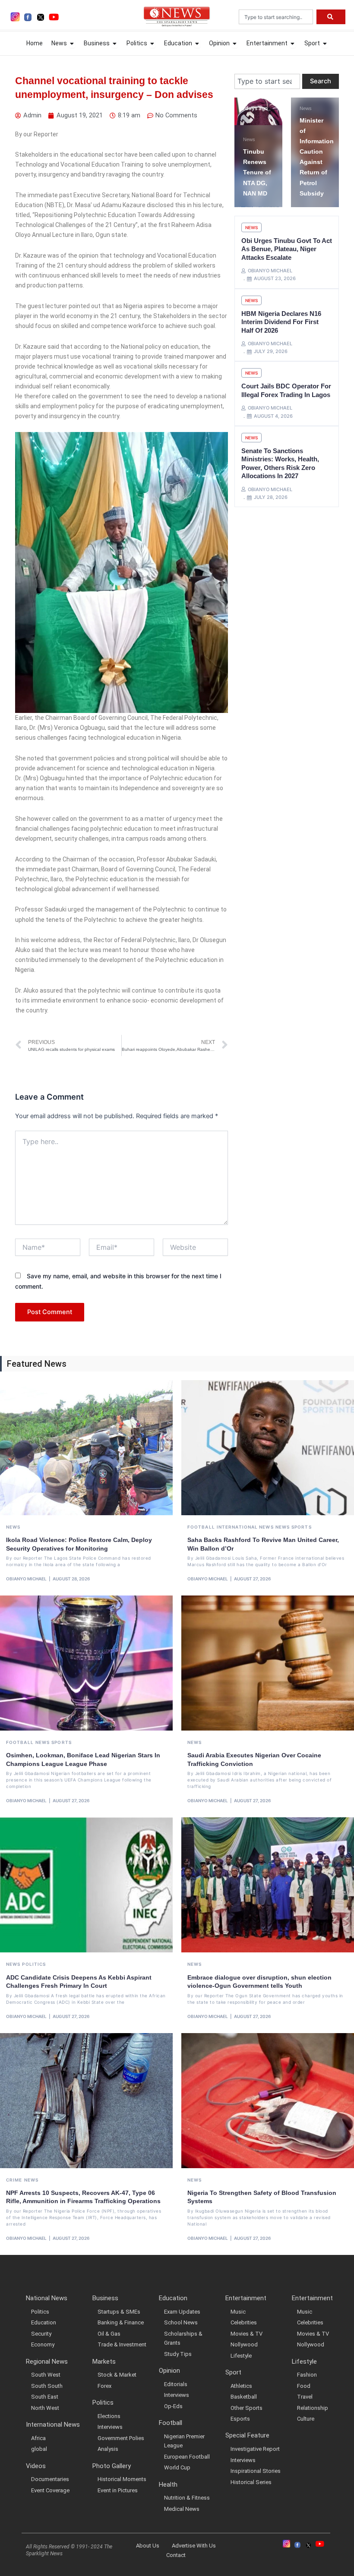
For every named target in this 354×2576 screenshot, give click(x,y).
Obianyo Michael (26, 1579)
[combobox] (276, 17)
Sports (302, 1527)
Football (201, 1527)
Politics (34, 1964)
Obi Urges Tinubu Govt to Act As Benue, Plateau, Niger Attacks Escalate (287, 249)
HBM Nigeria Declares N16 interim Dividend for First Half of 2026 (281, 322)
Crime (14, 2180)
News (280, 108)
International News (245, 1527)
